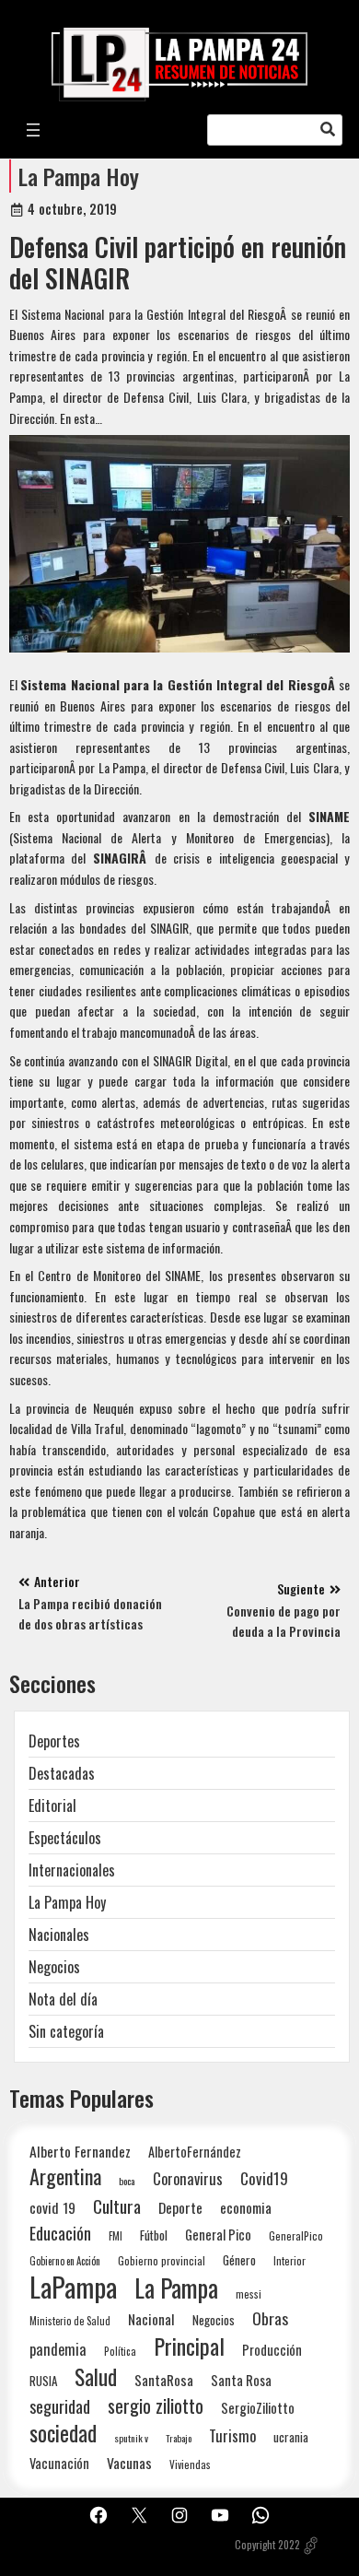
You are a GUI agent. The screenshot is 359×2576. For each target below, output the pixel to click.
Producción (272, 2350)
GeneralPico (296, 2235)
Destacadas (62, 1773)
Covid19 (264, 2178)
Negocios (54, 1967)
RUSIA (43, 2381)
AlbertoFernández (195, 2152)
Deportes (54, 1741)
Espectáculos (65, 1838)
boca (127, 2181)
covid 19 (52, 2207)
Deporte (180, 2207)
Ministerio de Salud (70, 2321)
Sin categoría (66, 2031)
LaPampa (73, 2286)
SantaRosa (164, 2380)
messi (249, 2294)
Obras (270, 2318)
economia (246, 2207)
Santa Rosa (241, 2380)
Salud (96, 2376)
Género (239, 2260)
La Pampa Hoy (79, 176)
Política (120, 2351)
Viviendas (190, 2464)
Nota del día (63, 1999)
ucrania (291, 2437)
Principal (189, 2346)
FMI (116, 2235)
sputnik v (131, 2438)
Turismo (232, 2435)
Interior (290, 2260)
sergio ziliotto (156, 2406)
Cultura (117, 2206)
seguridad (60, 2406)
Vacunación (59, 2463)
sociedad (63, 2433)
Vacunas (129, 2463)
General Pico (218, 2235)
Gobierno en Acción (65, 2261)
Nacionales (59, 1935)
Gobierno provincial (162, 2260)
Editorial (52, 1806)
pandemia (58, 2350)
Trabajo (179, 2438)
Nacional (151, 2319)
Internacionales (72, 1870)
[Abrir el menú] (33, 130)
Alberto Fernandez (80, 2152)
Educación (60, 2233)
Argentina (65, 2176)
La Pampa (176, 2288)
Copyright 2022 (267, 2545)
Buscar (328, 130)
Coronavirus (188, 2178)
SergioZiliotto (258, 2407)
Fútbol (154, 2235)
